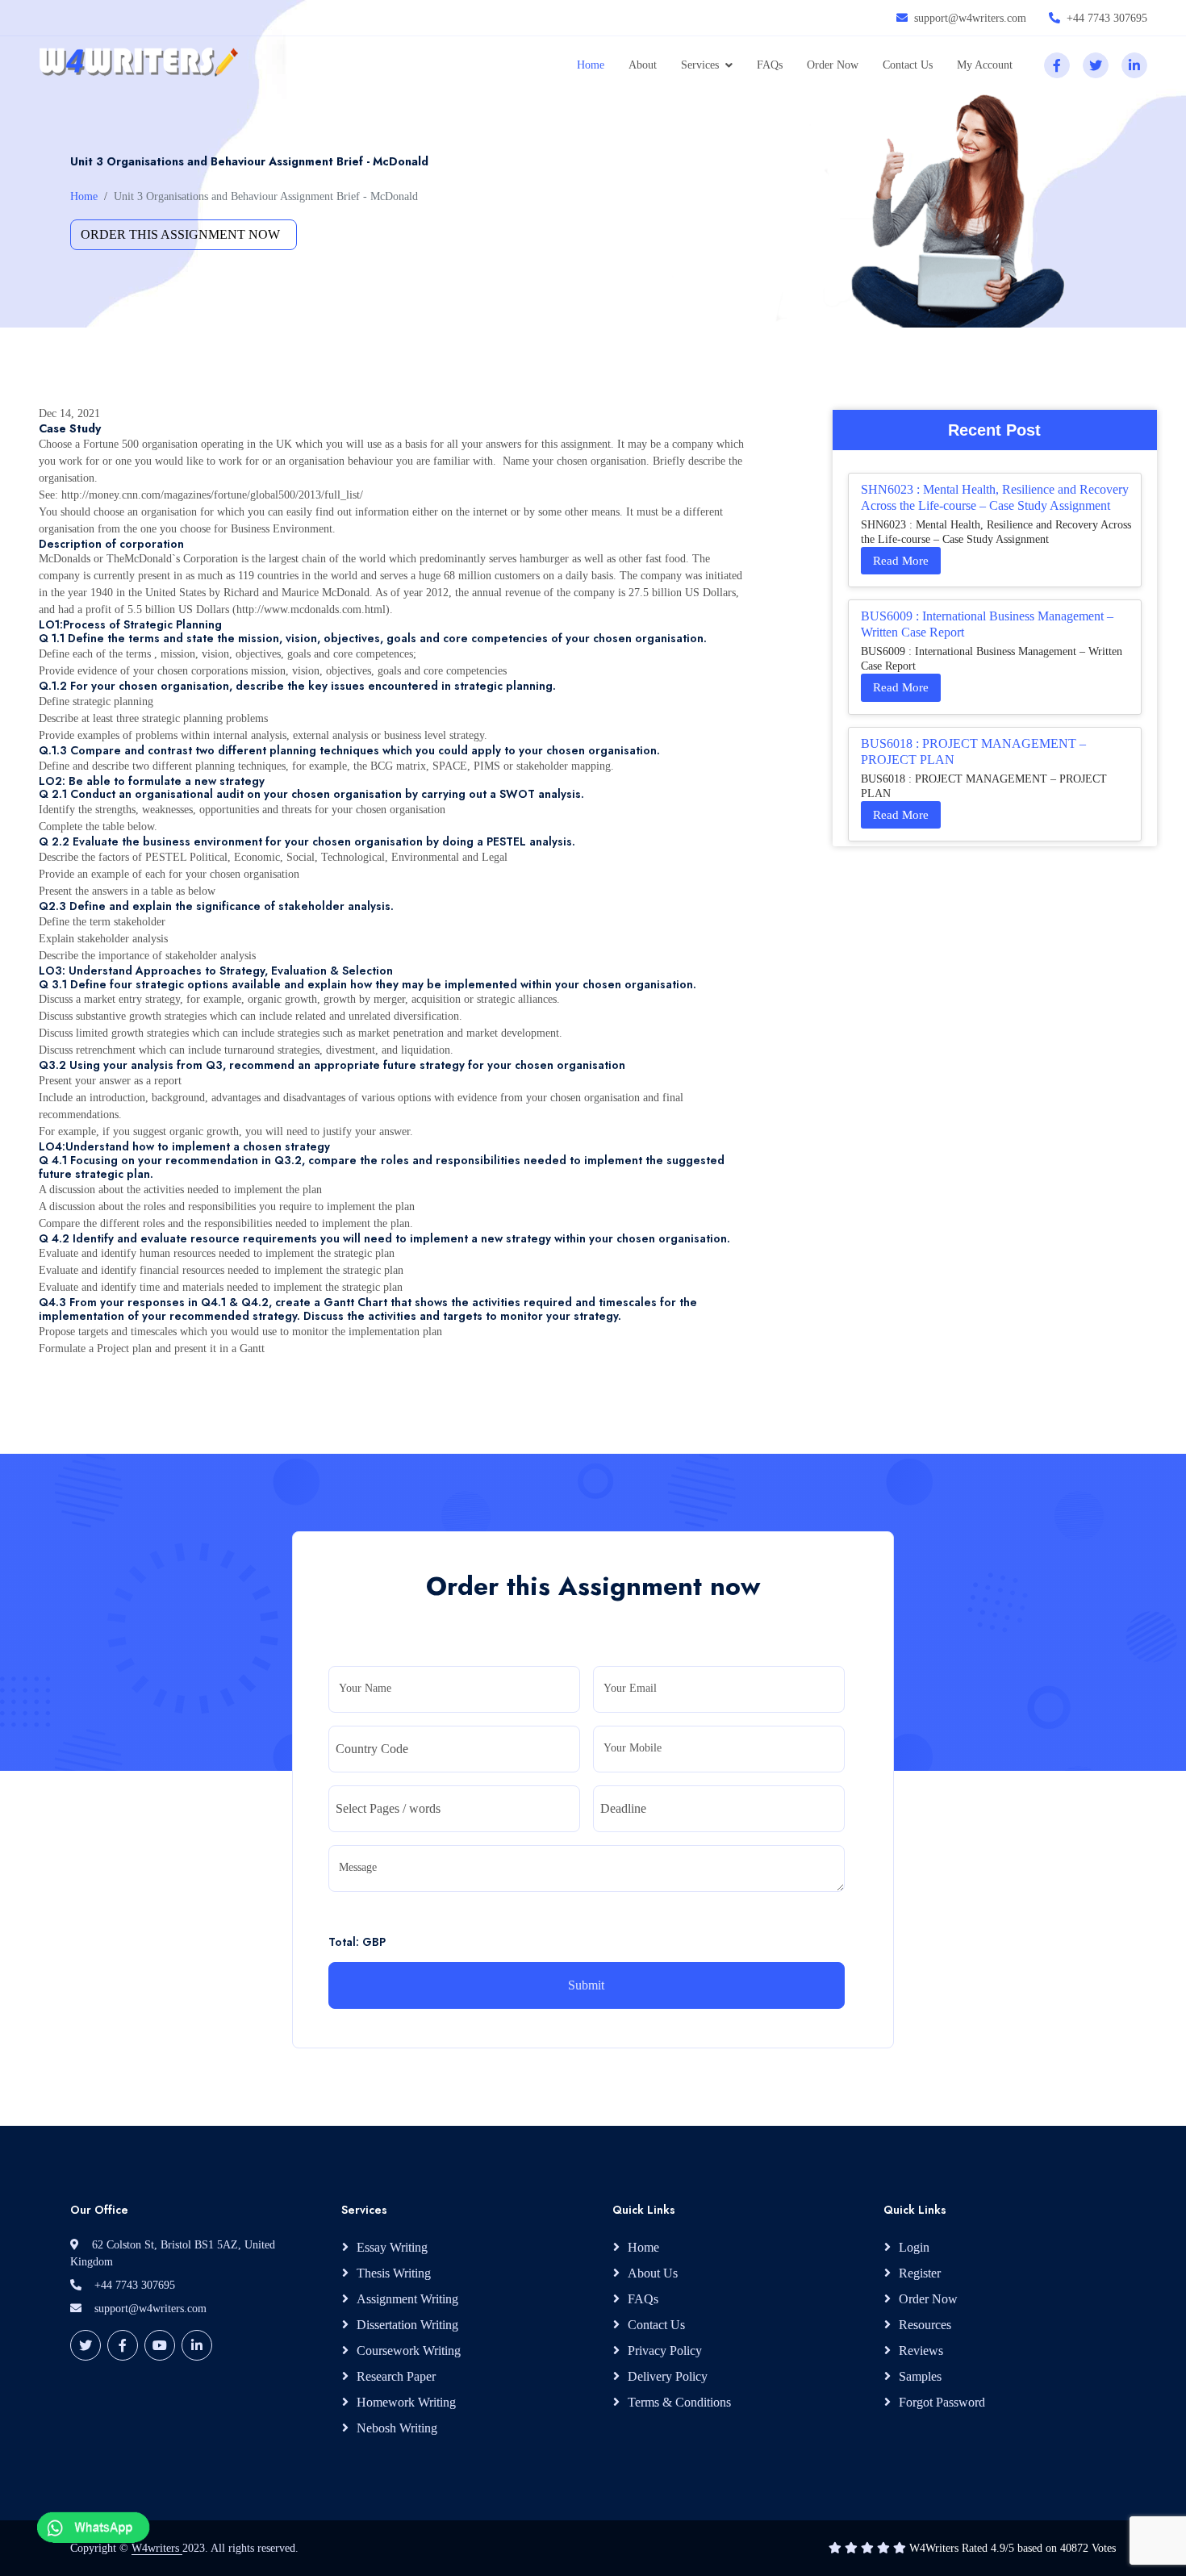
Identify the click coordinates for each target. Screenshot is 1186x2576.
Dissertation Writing (407, 2325)
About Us (653, 2273)
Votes (1104, 2548)
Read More (901, 561)
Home (591, 65)
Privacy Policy (665, 2351)
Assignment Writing (407, 2299)
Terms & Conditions (679, 2402)
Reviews (921, 2351)
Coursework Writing (409, 2351)
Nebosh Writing (397, 2428)
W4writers (157, 2548)
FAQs (770, 65)
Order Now (833, 65)
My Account (985, 65)
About (643, 65)
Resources (925, 2325)
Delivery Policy (668, 2376)
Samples (920, 2376)
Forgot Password (942, 2402)
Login (914, 2247)
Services (700, 65)
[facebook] (1057, 65)
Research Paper (396, 2376)
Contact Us (908, 65)
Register (920, 2273)
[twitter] (1096, 65)
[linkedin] (1134, 65)
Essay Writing (392, 2247)
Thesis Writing (394, 2273)
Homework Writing (406, 2402)
